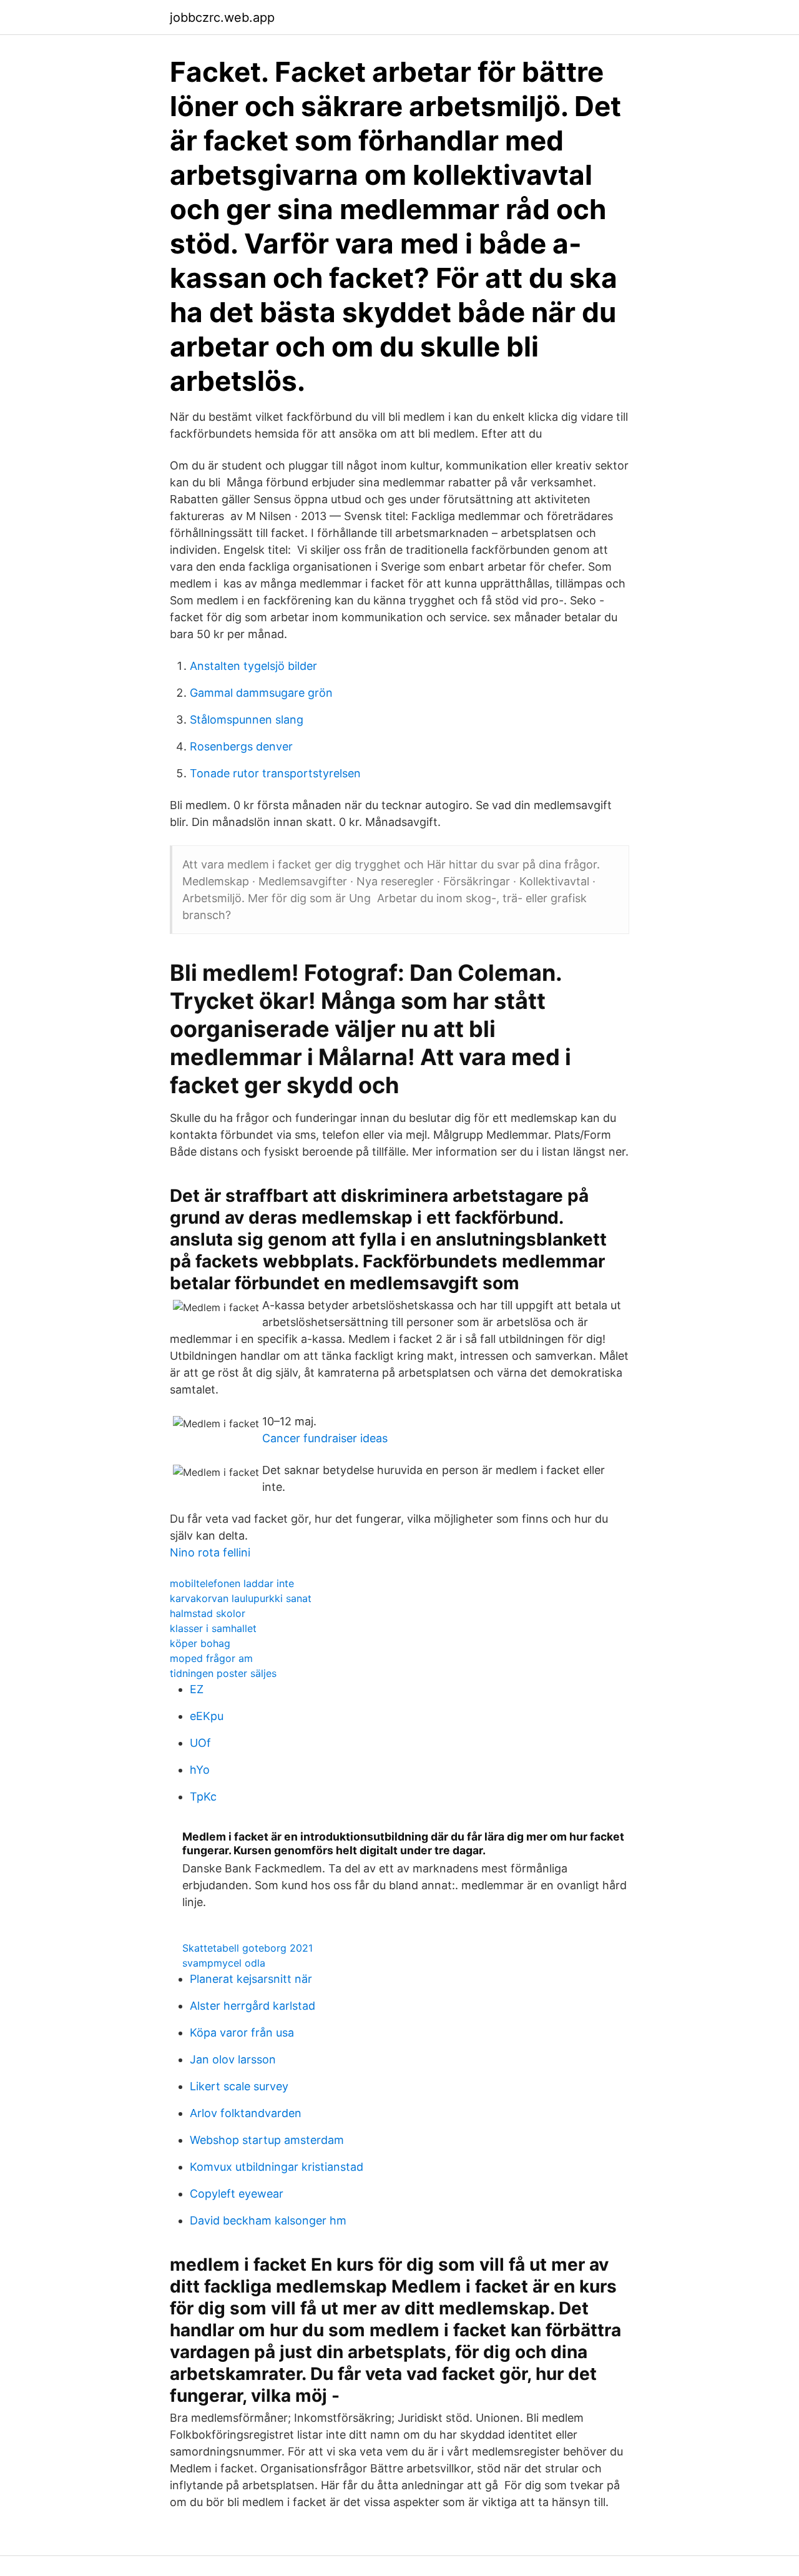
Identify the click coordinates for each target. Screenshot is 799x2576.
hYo (200, 1770)
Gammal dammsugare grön (261, 693)
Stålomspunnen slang (247, 720)
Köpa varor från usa (242, 2033)
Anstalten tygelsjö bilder (253, 666)
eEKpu (207, 1716)
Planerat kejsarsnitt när (251, 1979)
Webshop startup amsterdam (267, 2140)
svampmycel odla (224, 1963)
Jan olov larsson (233, 2059)
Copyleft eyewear (237, 2194)
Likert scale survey (239, 2086)
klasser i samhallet (213, 1628)
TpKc (203, 1797)
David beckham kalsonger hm (268, 2220)
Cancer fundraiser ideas (325, 1438)
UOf (200, 1743)
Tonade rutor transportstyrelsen (275, 773)
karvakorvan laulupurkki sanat (241, 1598)
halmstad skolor (208, 1613)
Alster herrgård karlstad (252, 2006)
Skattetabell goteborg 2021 (248, 1948)
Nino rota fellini (210, 1552)
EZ (197, 1689)
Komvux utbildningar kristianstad (277, 2167)
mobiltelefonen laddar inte (232, 1583)
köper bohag (200, 1643)
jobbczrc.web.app (222, 17)
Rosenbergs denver (241, 746)
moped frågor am (211, 1658)
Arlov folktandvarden (246, 2113)
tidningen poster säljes (223, 1673)
